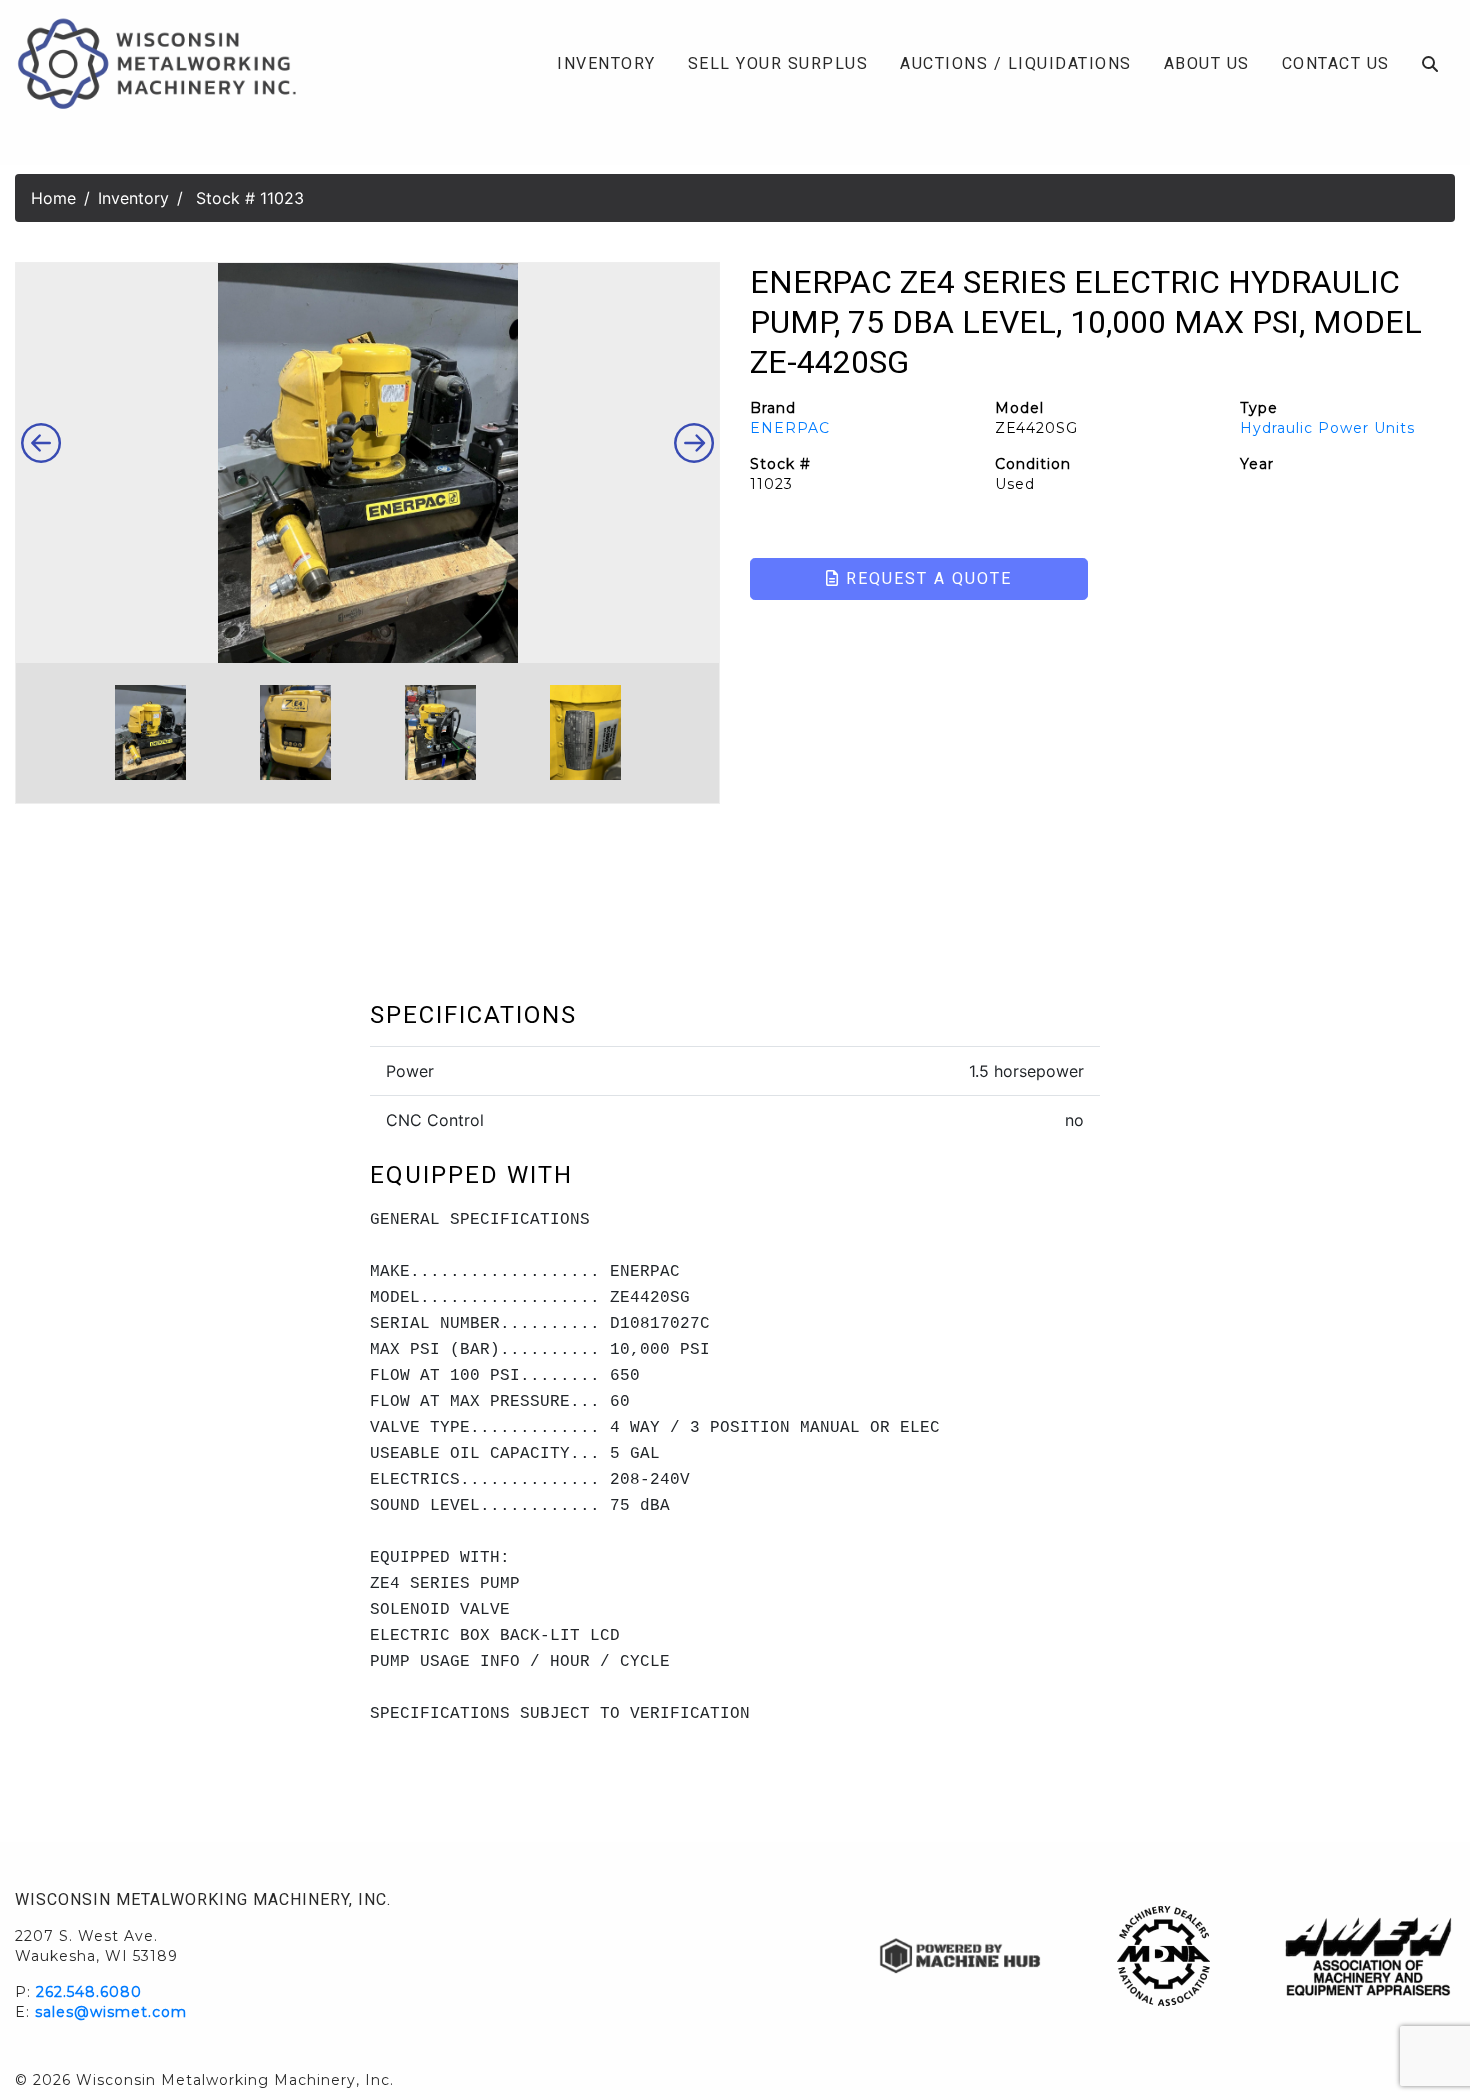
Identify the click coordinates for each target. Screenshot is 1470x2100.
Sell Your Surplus (778, 63)
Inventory (606, 63)
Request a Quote (926, 578)
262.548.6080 (89, 1992)
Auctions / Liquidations (1016, 63)
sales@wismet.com (111, 2012)
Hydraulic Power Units (1327, 428)
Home (53, 198)
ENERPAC (790, 428)
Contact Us (1336, 63)
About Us (1207, 63)
